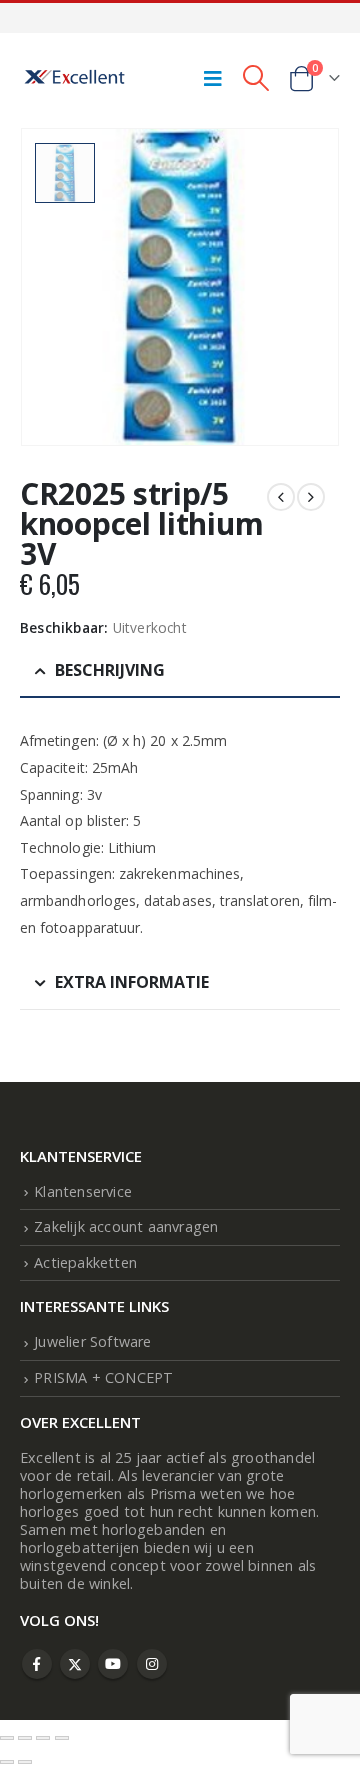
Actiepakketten (85, 1262)
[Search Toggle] (255, 78)
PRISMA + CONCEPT (103, 1377)
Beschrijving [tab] (110, 670)
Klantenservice (83, 1191)
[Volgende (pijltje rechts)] (25, 1762)
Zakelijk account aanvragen (126, 1226)
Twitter (75, 1664)
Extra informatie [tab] (132, 982)
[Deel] (43, 1738)
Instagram (152, 1664)
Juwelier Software (92, 1341)
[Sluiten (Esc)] (62, 1738)
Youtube (113, 1664)
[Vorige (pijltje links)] (7, 1762)
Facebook (37, 1664)
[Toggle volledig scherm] (25, 1738)
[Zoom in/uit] (7, 1738)
